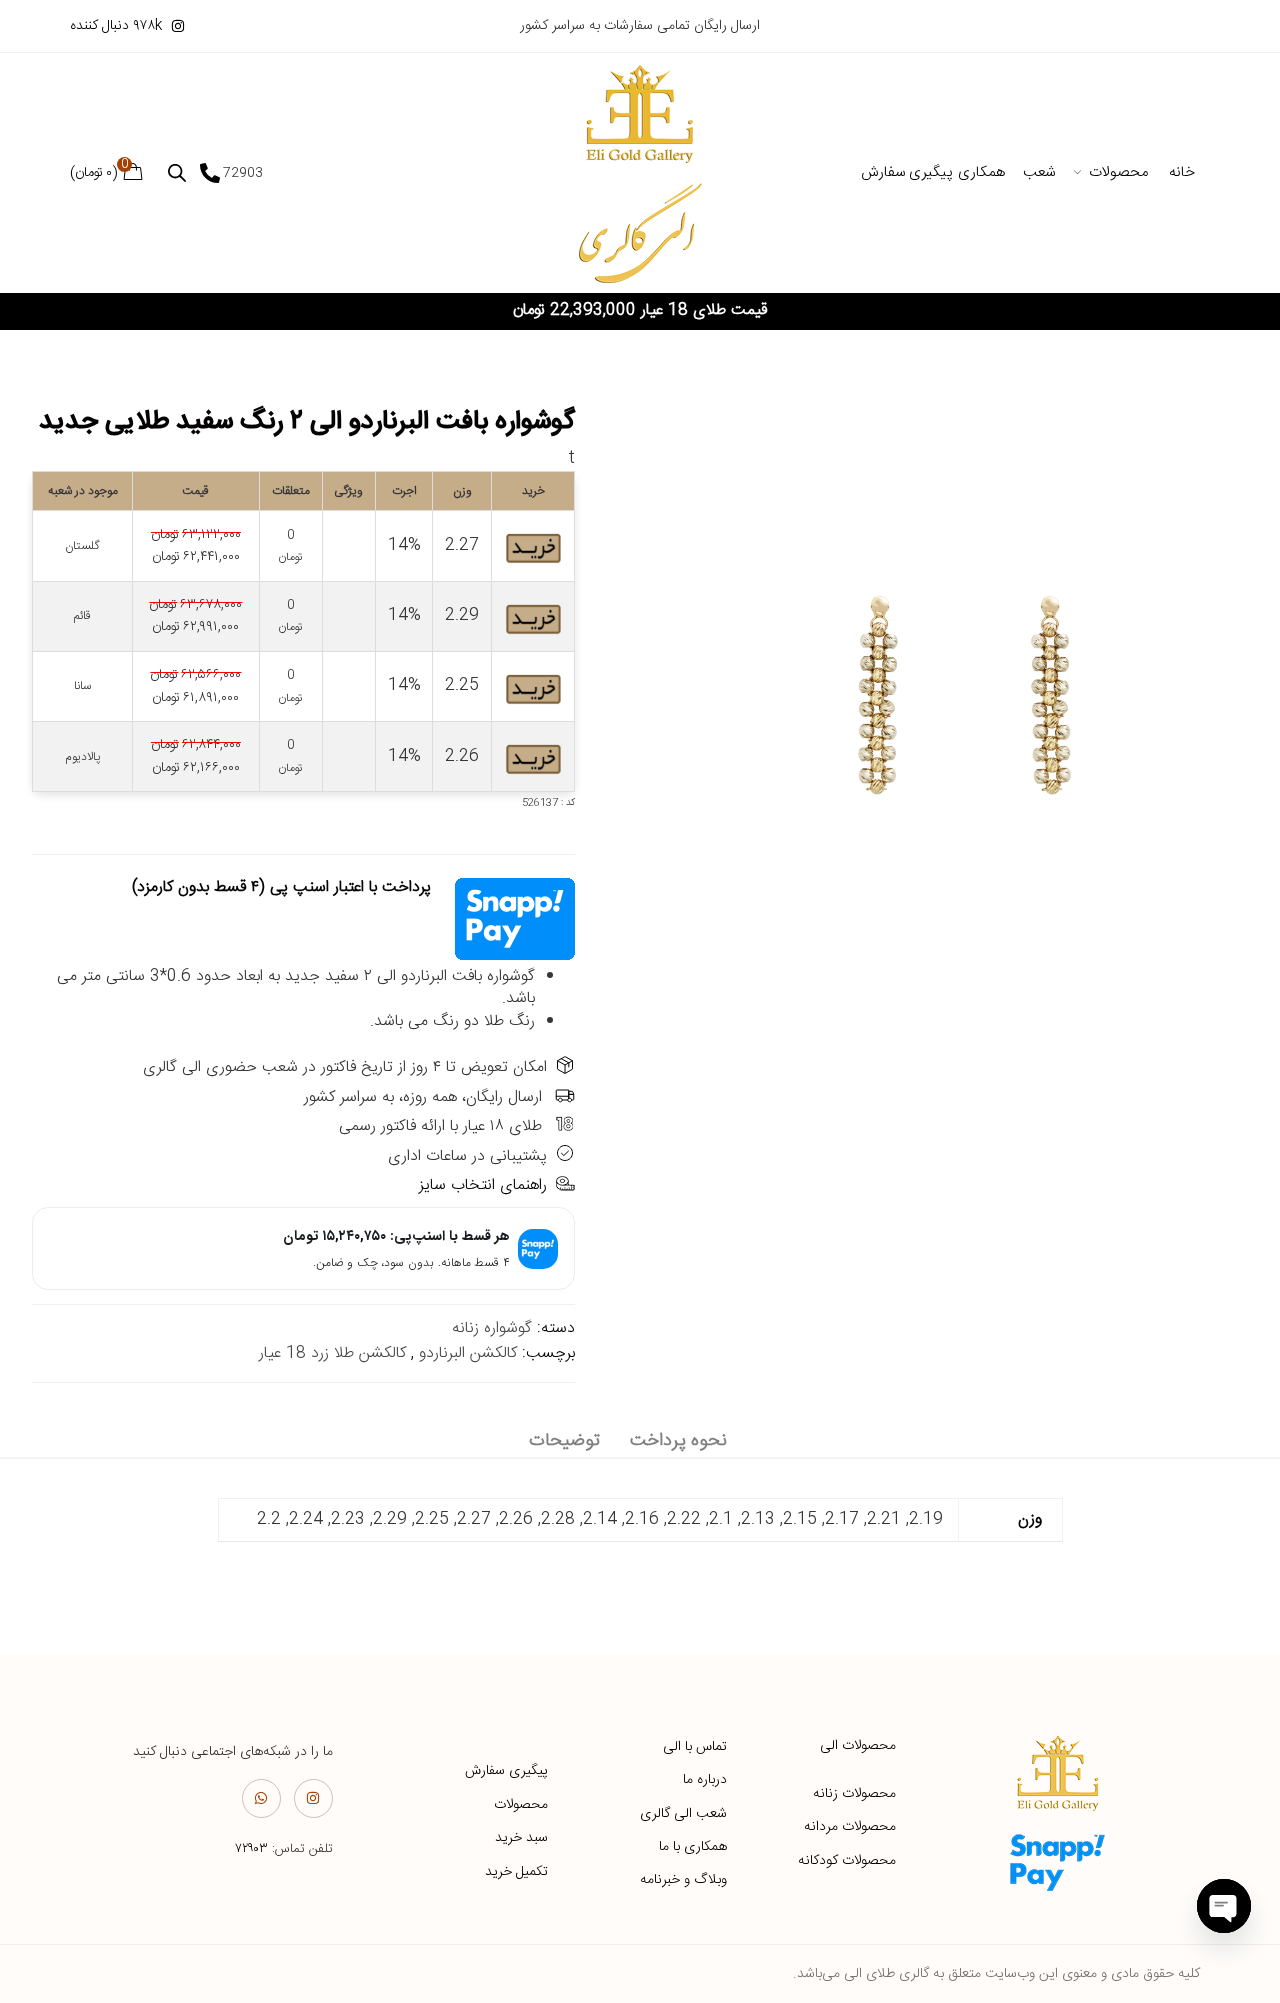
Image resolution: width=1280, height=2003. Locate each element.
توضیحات (564, 1441)
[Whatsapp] (261, 1798)
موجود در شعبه (83, 491)
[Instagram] (313, 1798)
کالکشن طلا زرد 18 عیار (332, 1353)
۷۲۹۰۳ (251, 1849)
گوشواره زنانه (492, 1328)
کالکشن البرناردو (468, 1353)
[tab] (678, 1441)
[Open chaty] (1224, 1906)
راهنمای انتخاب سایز (483, 1185)
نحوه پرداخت (678, 1441)
